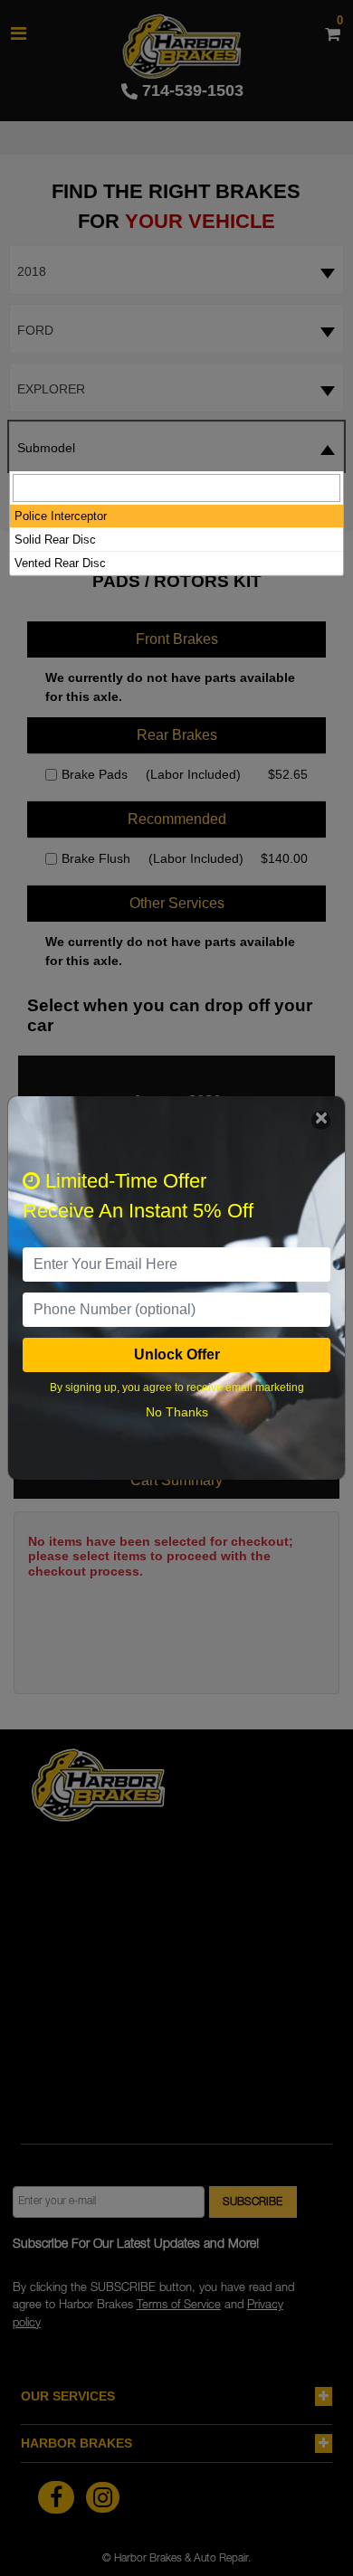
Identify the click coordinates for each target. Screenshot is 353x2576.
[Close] (321, 1120)
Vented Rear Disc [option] (60, 563)
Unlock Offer (177, 1354)
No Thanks (177, 1412)
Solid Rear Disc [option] (55, 540)
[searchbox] (176, 488)
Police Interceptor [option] (61, 516)
